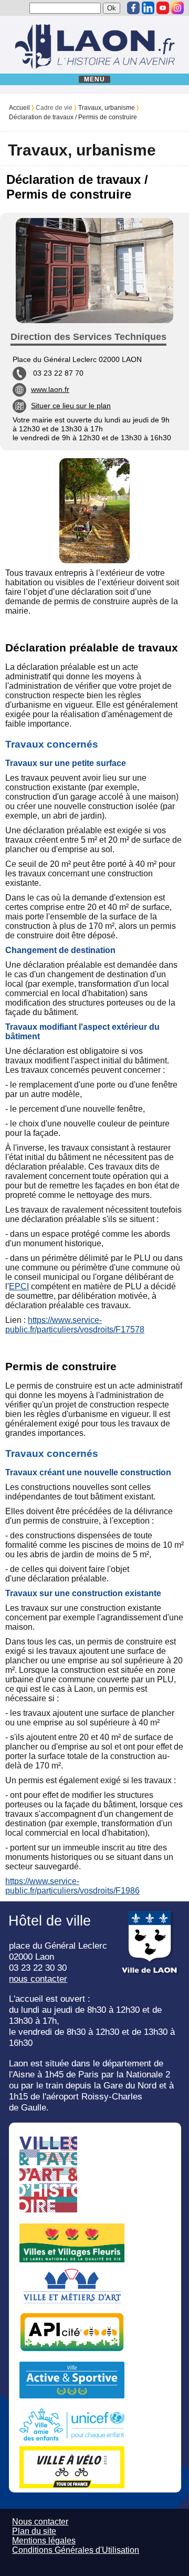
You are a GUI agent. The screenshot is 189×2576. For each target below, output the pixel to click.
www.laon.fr (50, 389)
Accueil (19, 108)
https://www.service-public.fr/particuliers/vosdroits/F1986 (72, 1886)
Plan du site (34, 2531)
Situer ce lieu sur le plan (71, 406)
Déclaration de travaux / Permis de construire (73, 117)
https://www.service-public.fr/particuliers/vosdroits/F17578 (75, 1325)
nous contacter (38, 1979)
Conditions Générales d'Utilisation (76, 2550)
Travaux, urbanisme (107, 108)
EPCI (19, 1286)
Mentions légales (44, 2541)
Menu (95, 79)
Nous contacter (40, 2522)
